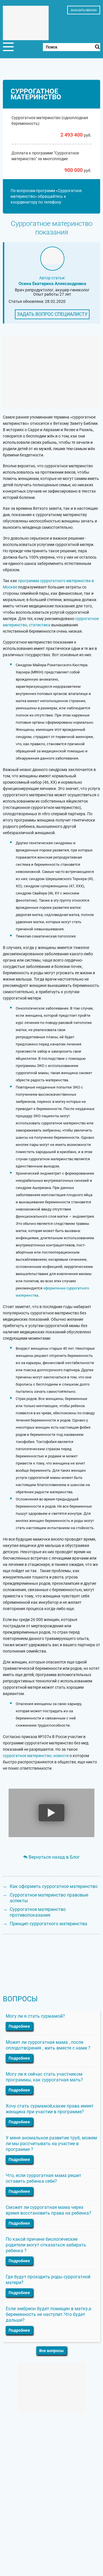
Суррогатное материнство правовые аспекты (49, 1898)
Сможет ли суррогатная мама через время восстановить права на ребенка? (48, 2210)
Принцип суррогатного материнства (48, 1924)
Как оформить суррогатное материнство (54, 1886)
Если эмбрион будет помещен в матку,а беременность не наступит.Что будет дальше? (48, 2314)
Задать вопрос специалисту (52, 314)
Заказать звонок (84, 10)
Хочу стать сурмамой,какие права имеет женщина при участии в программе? (50, 2109)
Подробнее (19, 2026)
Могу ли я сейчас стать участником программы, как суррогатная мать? (44, 2077)
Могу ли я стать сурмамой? (35, 2016)
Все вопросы (51, 2351)
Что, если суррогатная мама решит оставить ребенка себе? (43, 2178)
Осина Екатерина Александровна (52, 284)
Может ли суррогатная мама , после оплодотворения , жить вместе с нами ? (48, 2045)
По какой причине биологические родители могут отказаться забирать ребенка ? (46, 2245)
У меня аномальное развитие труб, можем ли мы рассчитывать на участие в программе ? (51, 2144)
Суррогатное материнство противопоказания (38, 1912)
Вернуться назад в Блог (54, 1857)
